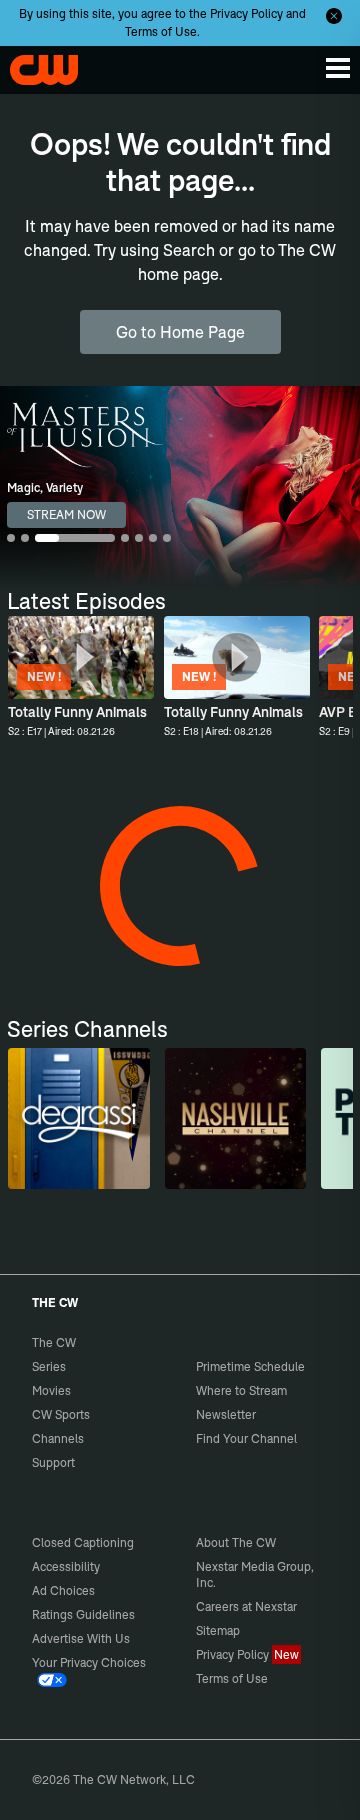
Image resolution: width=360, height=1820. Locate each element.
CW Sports (61, 1414)
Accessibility (66, 1566)
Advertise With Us (81, 1638)
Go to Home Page (180, 332)
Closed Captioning (83, 1542)
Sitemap (218, 1630)
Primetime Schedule (250, 1366)
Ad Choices (63, 1590)
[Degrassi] (78, 1118)
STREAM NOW (66, 514)
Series (49, 1366)
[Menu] (338, 68)
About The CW (236, 1542)
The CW (35, 65)
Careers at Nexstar (246, 1606)
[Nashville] (235, 1118)
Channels (58, 1438)
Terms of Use (161, 31)
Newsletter (226, 1414)
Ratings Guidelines (83, 1614)
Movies (51, 1390)
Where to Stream (241, 1390)
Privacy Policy (246, 13)
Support (53, 1462)
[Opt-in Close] (334, 16)
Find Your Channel (246, 1438)
